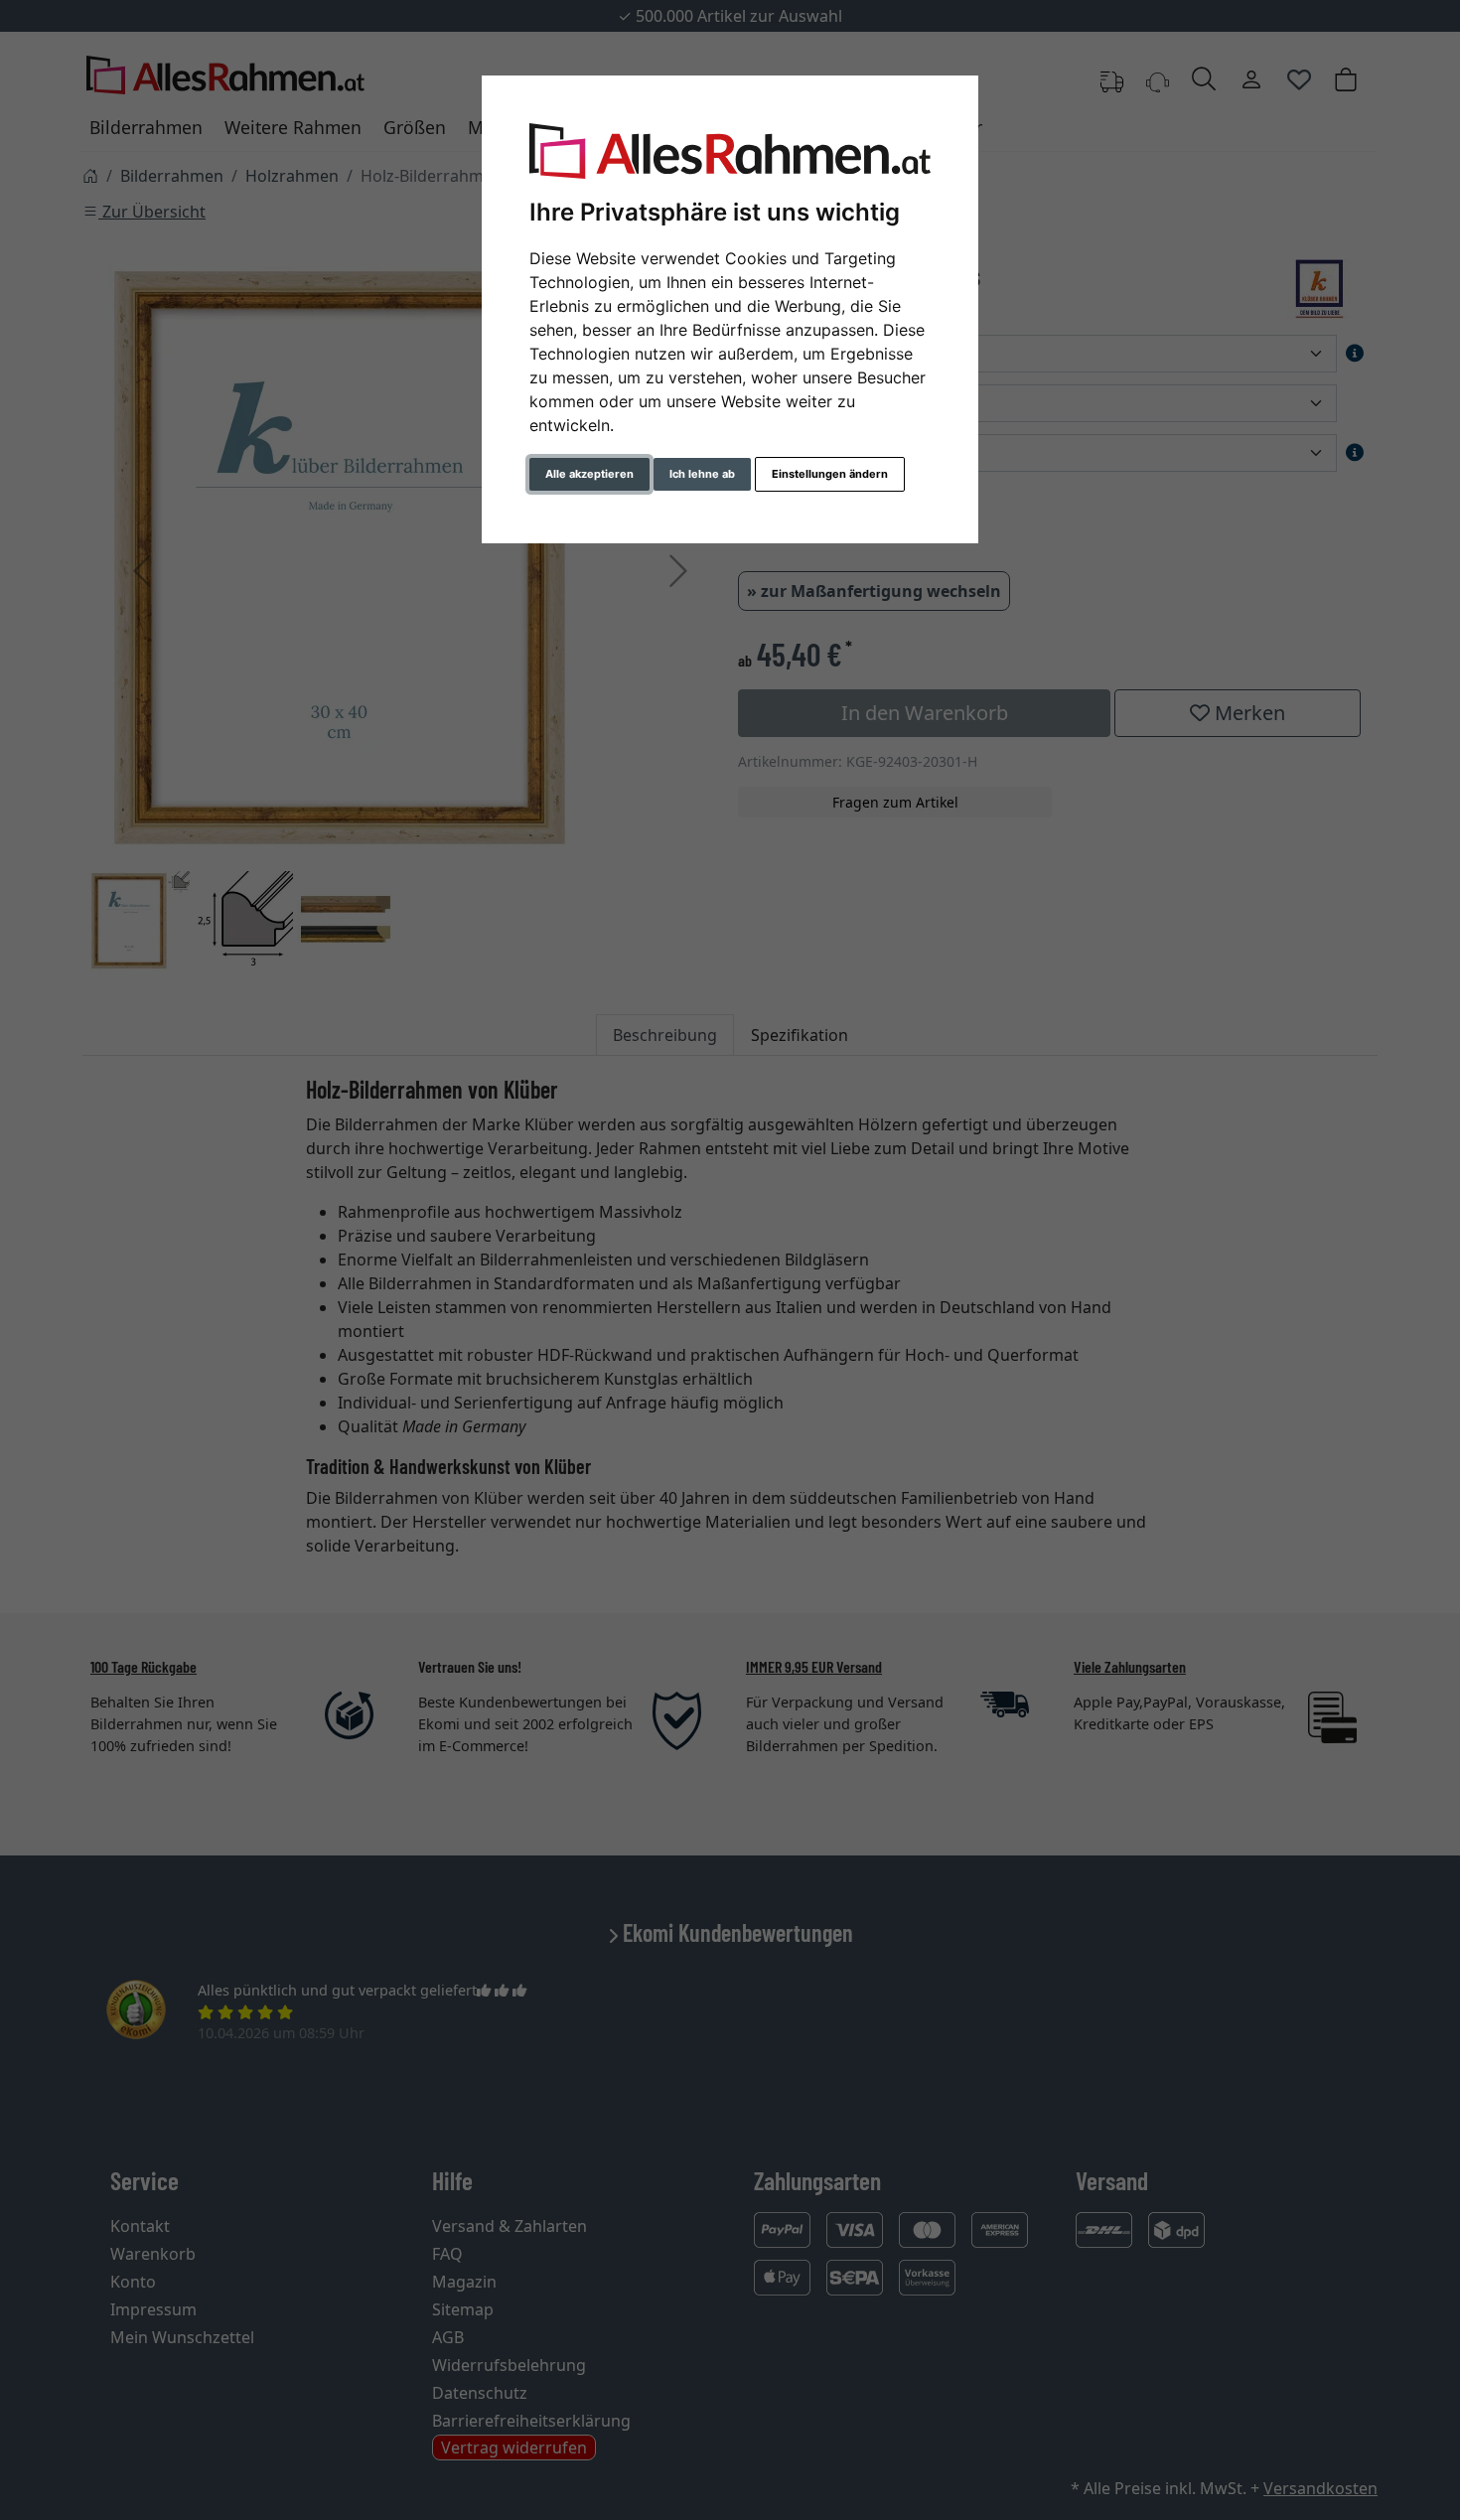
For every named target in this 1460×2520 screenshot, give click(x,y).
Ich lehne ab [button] (702, 474)
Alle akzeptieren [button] (589, 474)
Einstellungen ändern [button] (830, 474)
